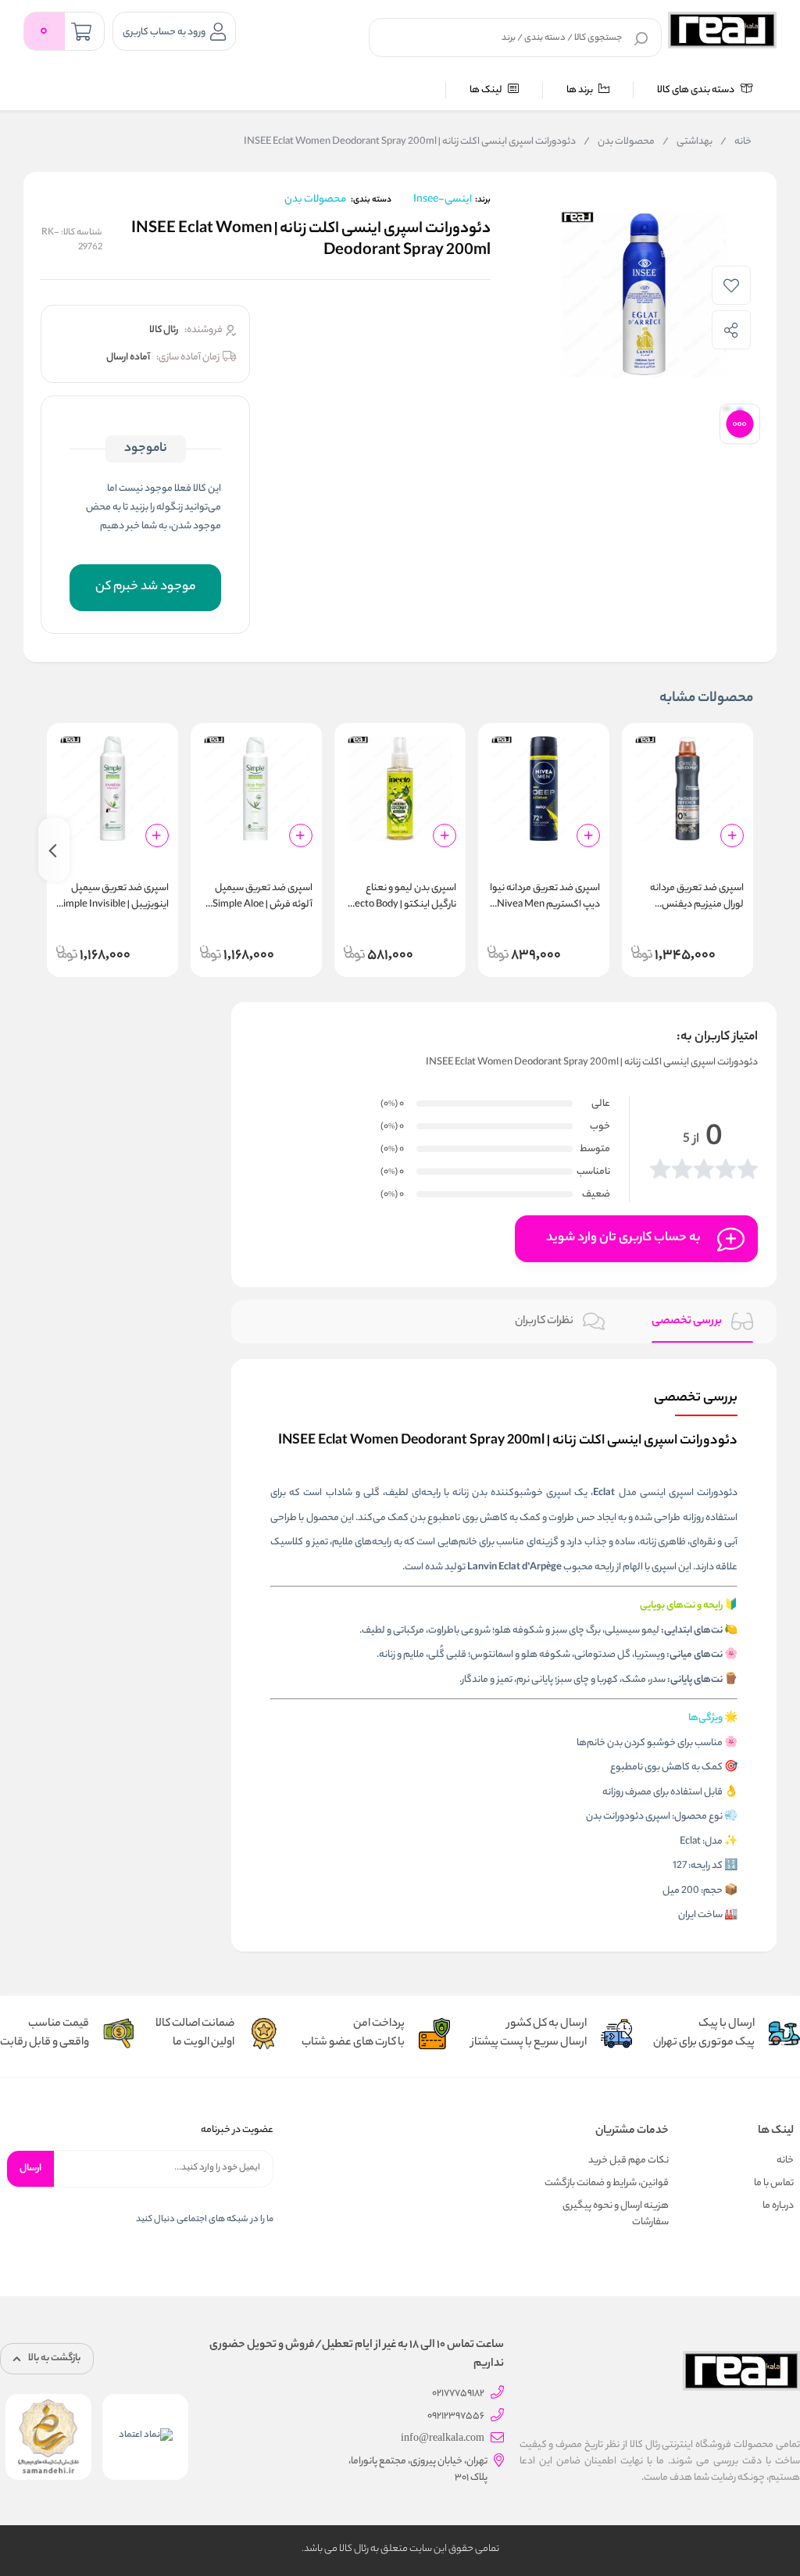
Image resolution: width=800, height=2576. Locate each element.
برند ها (580, 90)
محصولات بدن (619, 142)
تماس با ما (774, 2183)
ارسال (30, 2168)
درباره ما (778, 2206)
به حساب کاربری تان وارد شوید (623, 1238)
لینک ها (487, 90)
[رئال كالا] (722, 30)
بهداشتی (687, 142)
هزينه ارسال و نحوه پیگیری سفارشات (616, 2214)
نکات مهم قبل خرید (629, 2161)
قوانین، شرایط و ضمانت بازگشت (607, 2183)
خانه (736, 142)
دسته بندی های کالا (696, 90)
